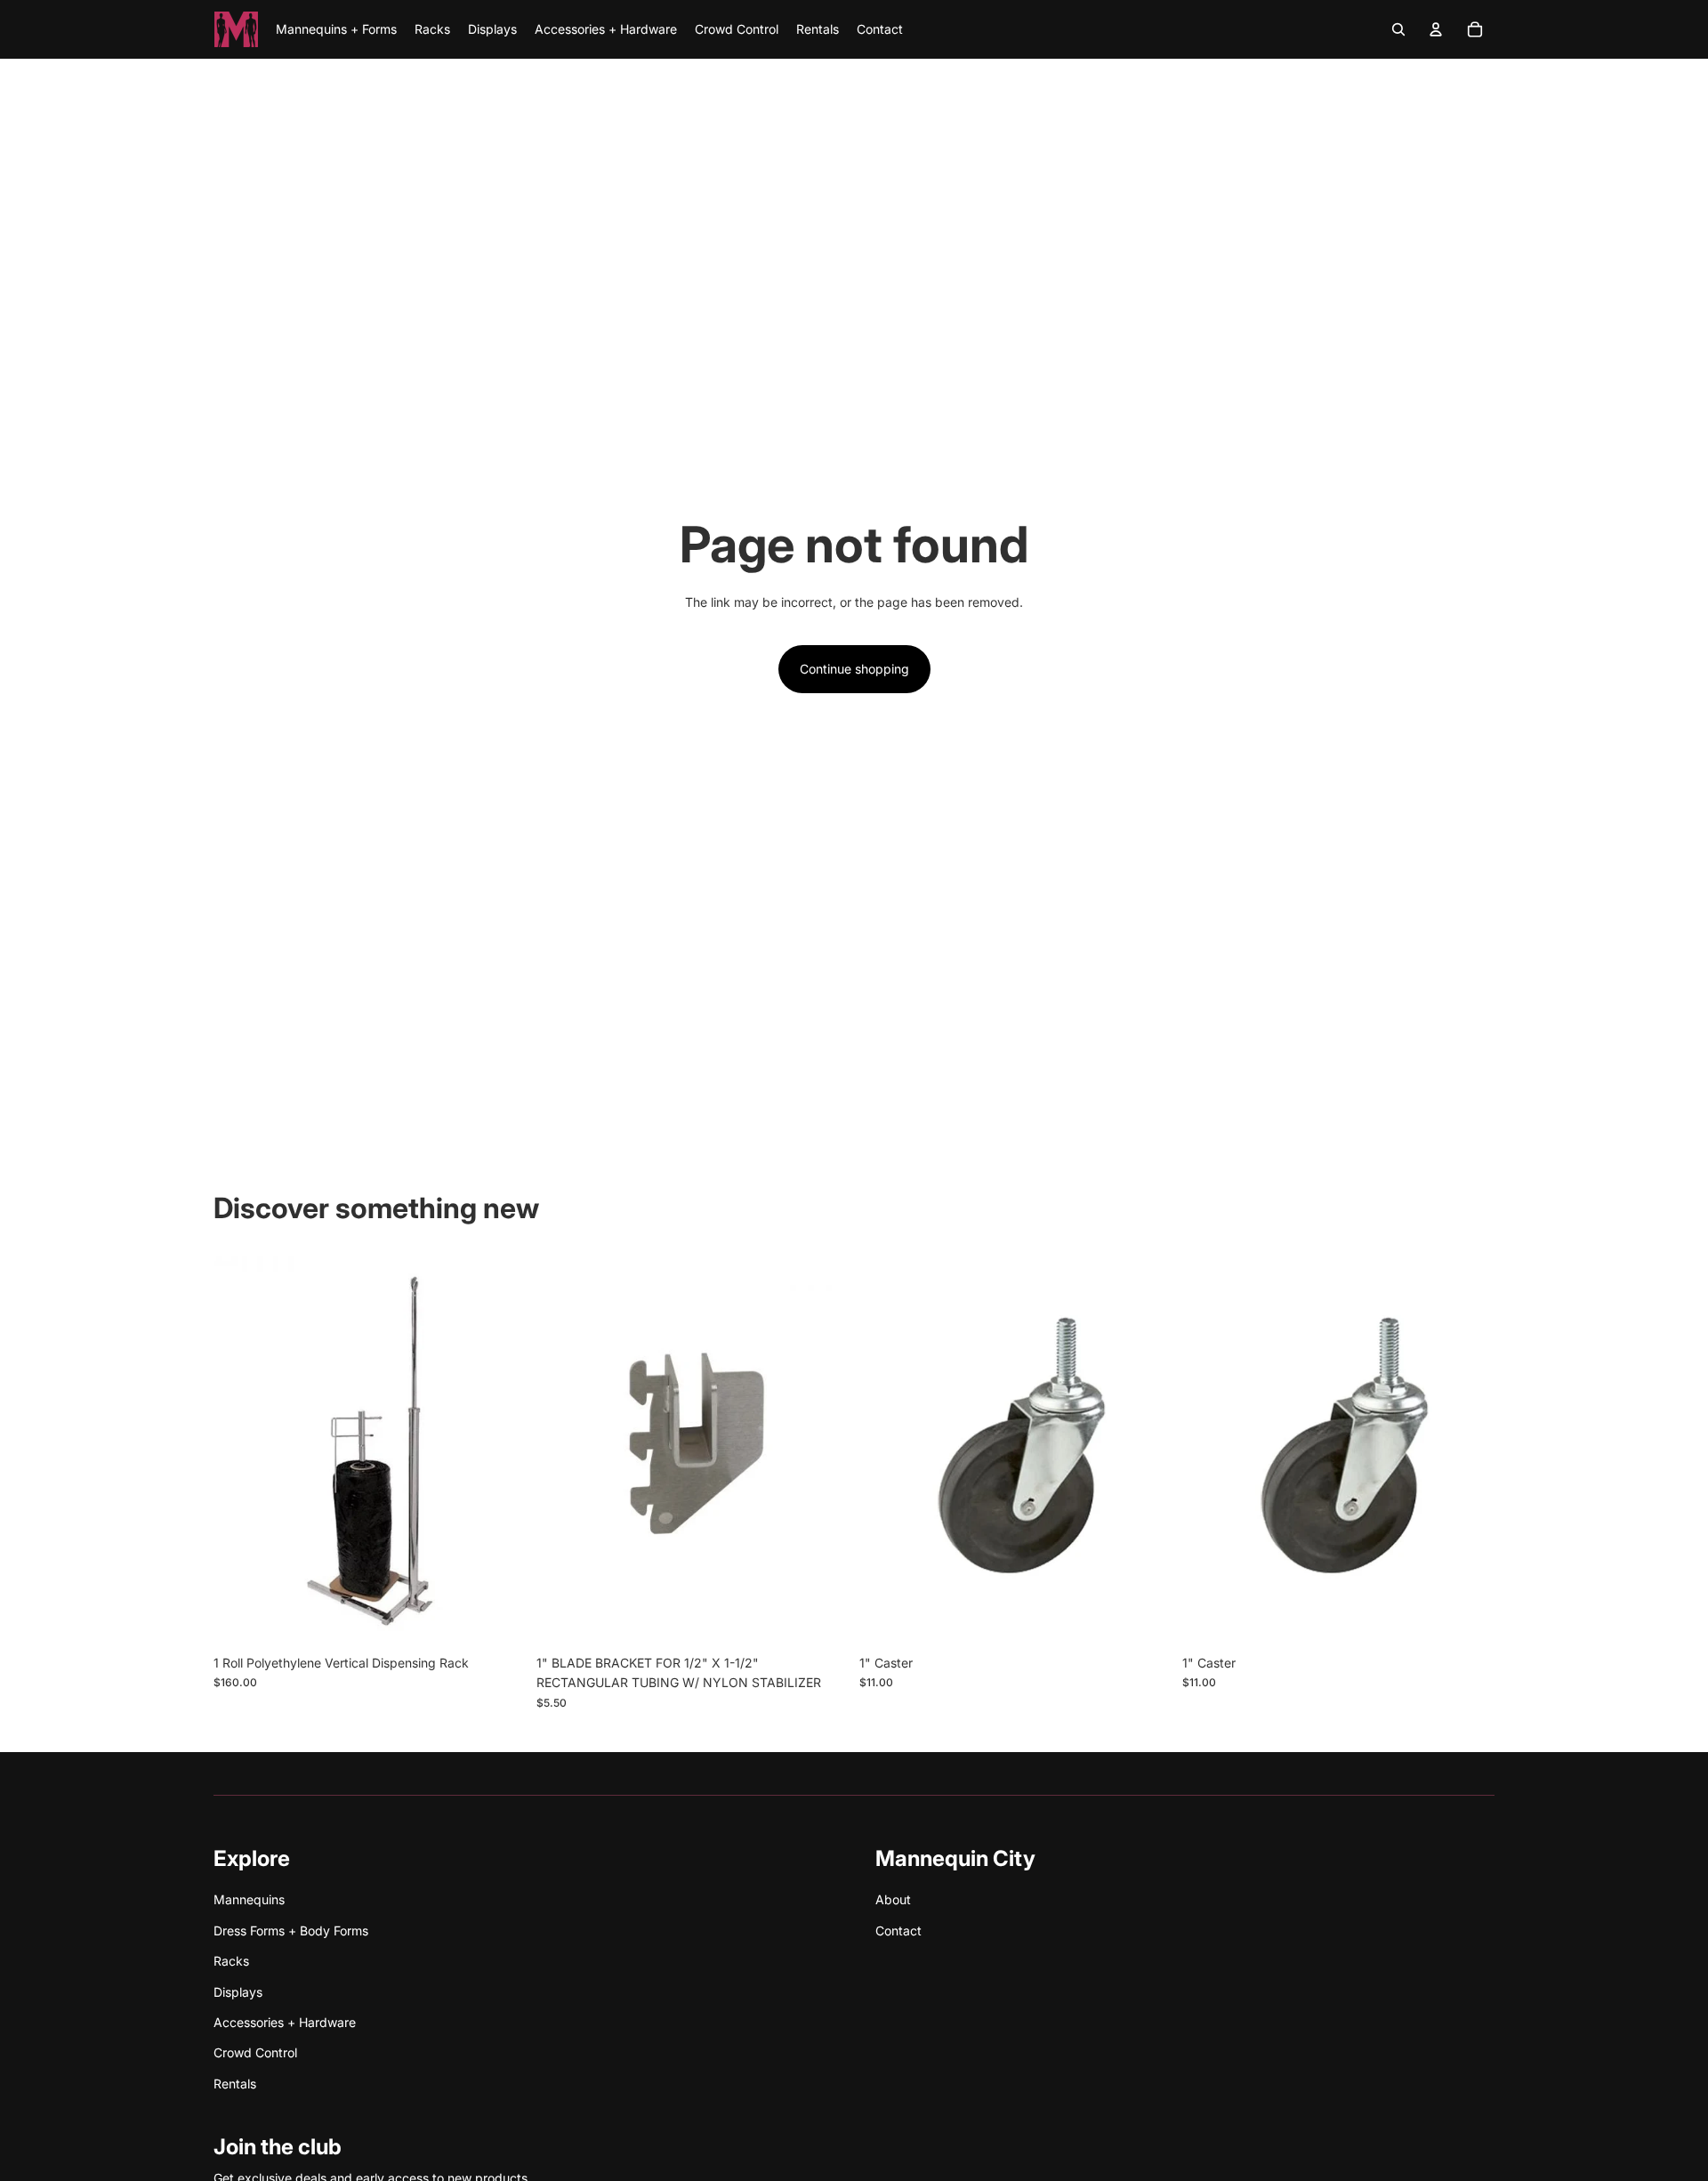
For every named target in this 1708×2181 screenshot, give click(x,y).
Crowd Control (255, 2052)
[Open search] (1398, 29)
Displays (238, 1992)
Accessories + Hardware (285, 2022)
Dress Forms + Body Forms (291, 1931)
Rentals (235, 2084)
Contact (898, 1931)
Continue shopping (854, 669)
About (893, 1899)
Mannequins (249, 1899)
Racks (231, 1961)
